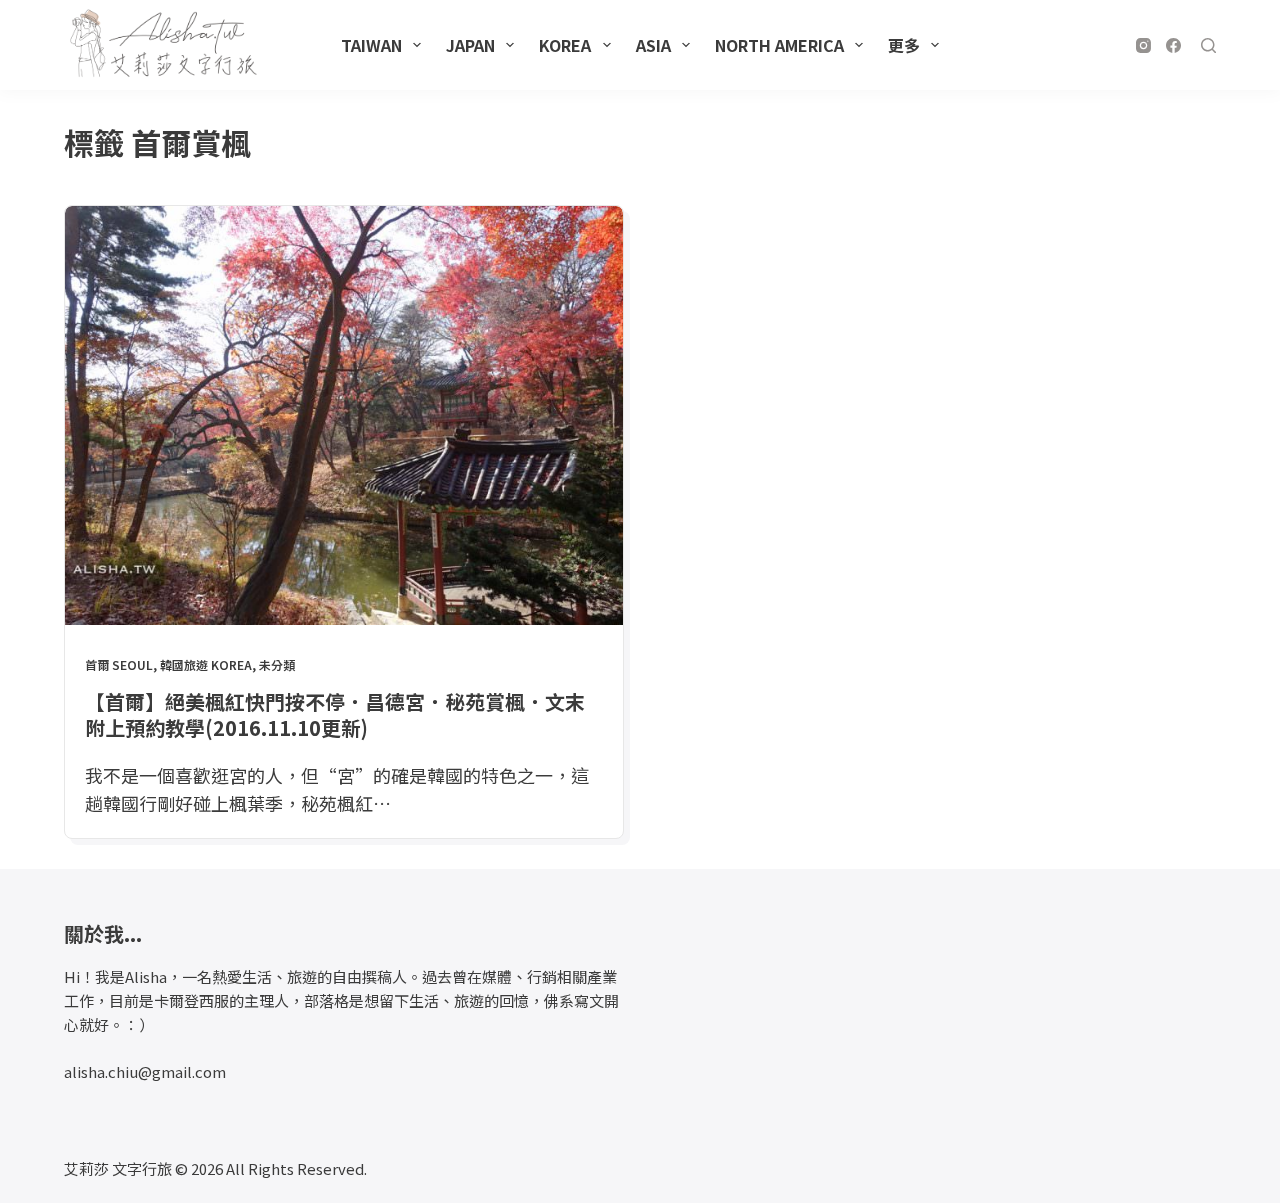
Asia (653, 45)
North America (779, 45)
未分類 (277, 664)
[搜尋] (1208, 45)
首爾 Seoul (119, 664)
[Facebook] (1173, 45)
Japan (470, 45)
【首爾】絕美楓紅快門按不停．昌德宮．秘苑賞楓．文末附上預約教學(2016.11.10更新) (335, 714)
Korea (565, 45)
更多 (904, 45)
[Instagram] (1143, 45)
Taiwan (371, 45)
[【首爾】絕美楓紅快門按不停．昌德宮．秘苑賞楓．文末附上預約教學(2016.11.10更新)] (344, 415)
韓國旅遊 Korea (206, 664)
